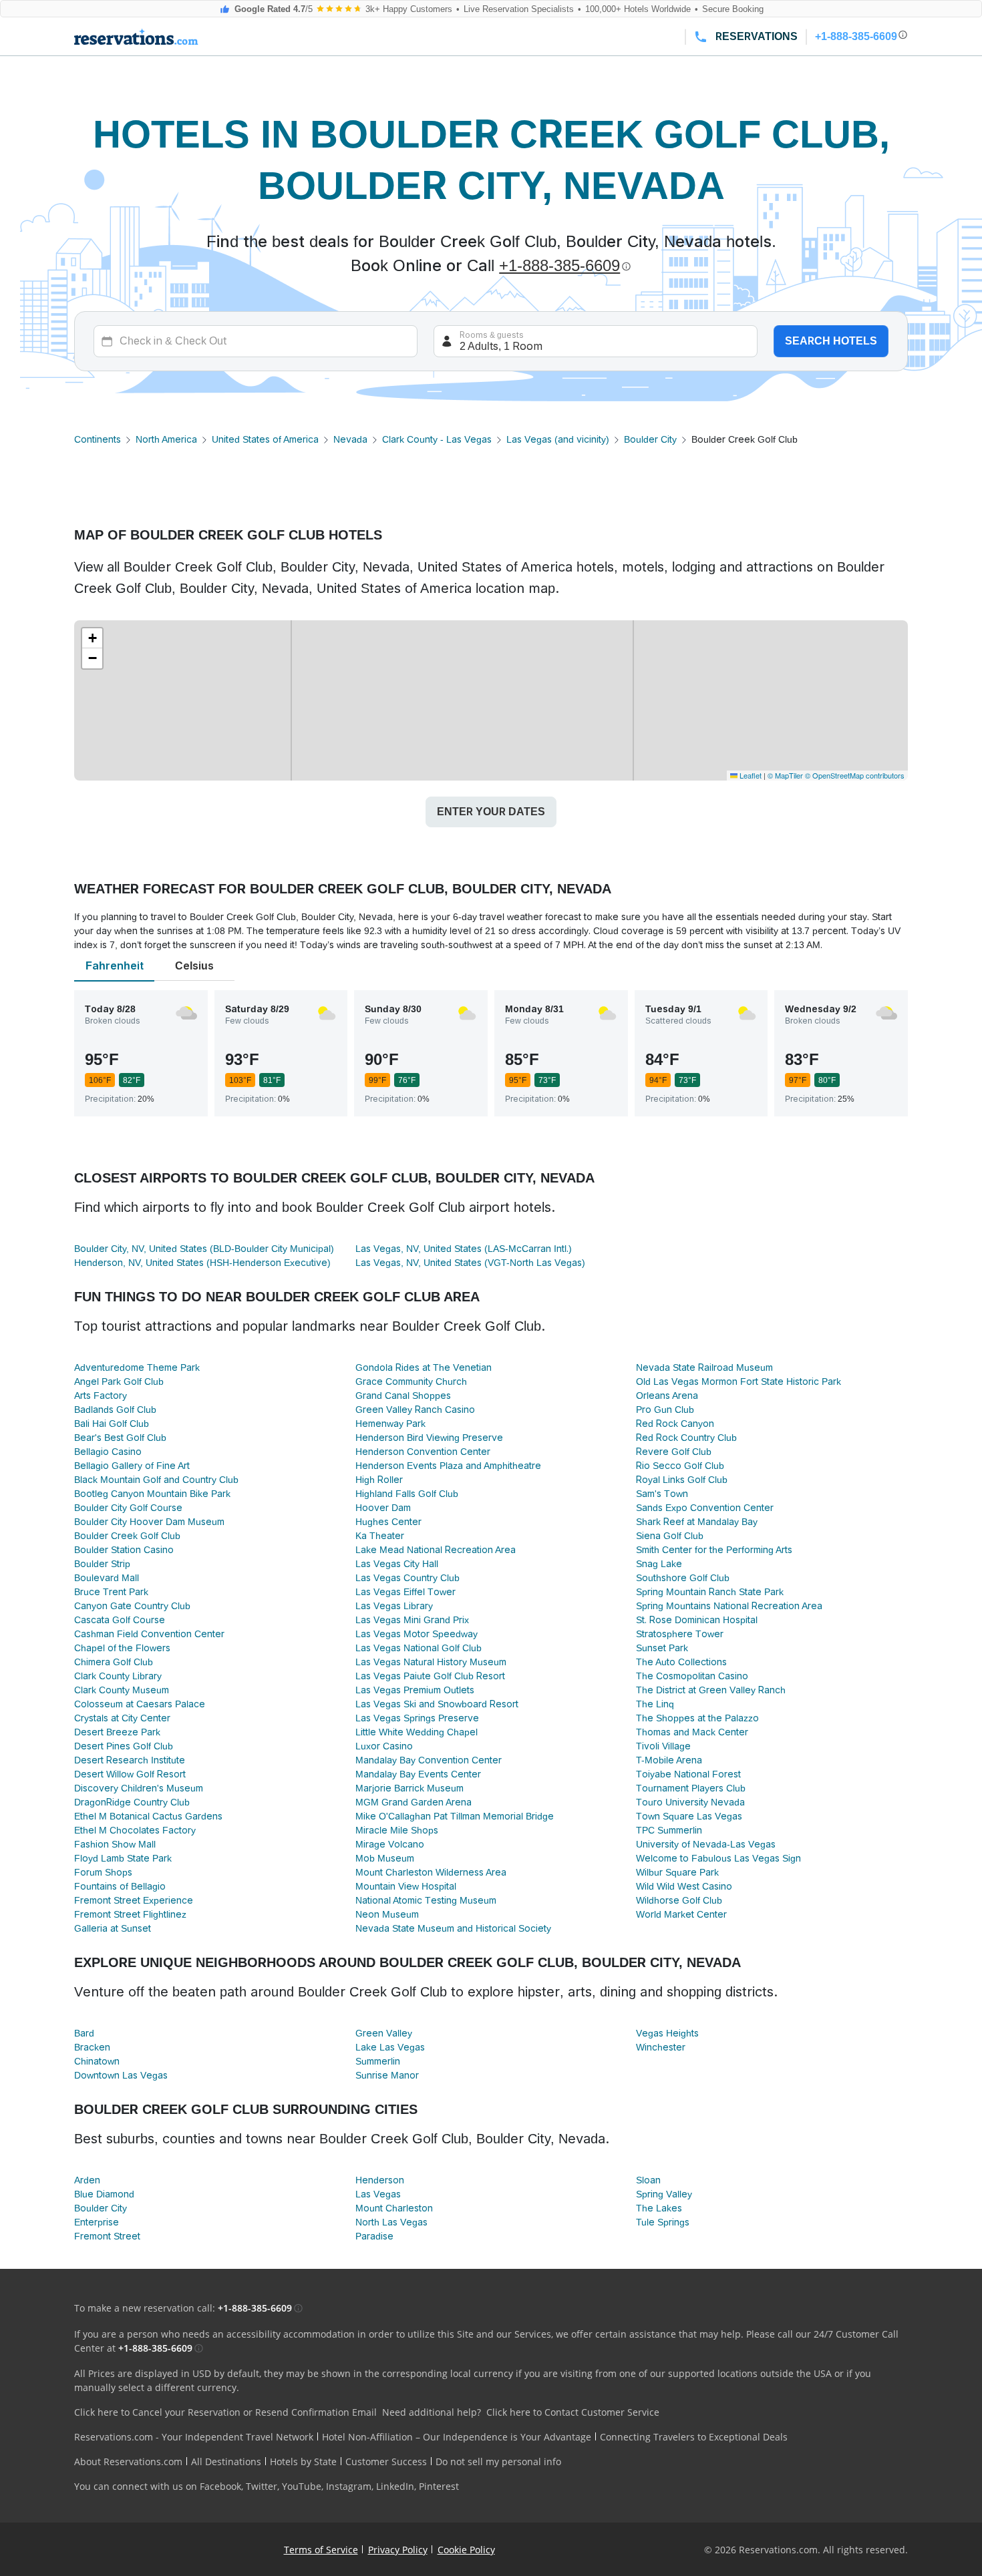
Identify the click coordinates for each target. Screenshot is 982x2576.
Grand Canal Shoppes (403, 1396)
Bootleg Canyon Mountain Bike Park (152, 1494)
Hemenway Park (390, 1424)
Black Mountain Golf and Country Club (156, 1480)
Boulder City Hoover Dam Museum (149, 1522)
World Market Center (681, 1914)
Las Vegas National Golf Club (419, 1648)
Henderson (380, 2180)
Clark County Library (118, 1676)
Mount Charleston (394, 2208)
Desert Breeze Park (117, 1732)
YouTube (302, 2486)
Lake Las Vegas (390, 2047)
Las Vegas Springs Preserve (417, 1718)
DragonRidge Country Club (132, 1802)
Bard (84, 2033)
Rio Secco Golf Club (680, 1466)
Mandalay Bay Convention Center (429, 1760)
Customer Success (386, 2461)
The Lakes (659, 2208)
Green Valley (384, 2033)
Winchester (661, 2047)
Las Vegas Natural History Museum (431, 1662)
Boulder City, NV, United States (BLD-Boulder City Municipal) (204, 1249)
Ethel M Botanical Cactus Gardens (148, 1816)
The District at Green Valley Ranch (711, 1690)
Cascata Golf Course (120, 1620)
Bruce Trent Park (111, 1592)
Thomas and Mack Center (692, 1732)
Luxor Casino (384, 1746)
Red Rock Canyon (675, 1424)
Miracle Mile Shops (397, 1830)
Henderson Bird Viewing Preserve (429, 1438)
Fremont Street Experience (134, 1900)
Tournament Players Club (691, 1788)
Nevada (350, 439)
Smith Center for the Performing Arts (714, 1550)
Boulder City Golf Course (128, 1508)
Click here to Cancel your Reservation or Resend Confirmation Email (225, 2412)
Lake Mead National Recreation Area (436, 1550)
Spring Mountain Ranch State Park (710, 1592)
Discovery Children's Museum (139, 1788)
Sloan (648, 2180)
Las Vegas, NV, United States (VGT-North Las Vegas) (470, 1263)
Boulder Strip (102, 1564)
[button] (92, 638)
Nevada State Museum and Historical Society (453, 1928)
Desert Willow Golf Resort (130, 1774)
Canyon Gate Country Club (132, 1606)
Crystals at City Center (122, 1718)
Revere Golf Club (674, 1452)
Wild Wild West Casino (684, 1886)
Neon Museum (387, 1914)
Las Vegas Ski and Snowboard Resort (437, 1704)
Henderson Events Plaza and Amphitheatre (448, 1466)
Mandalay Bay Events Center (418, 1774)
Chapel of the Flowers (122, 1648)
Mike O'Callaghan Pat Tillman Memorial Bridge (455, 1816)
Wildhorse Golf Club (679, 1900)
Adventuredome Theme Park (137, 1367)
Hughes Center (388, 1522)
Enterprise (97, 2222)
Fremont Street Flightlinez (130, 1914)
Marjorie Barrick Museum (410, 1788)
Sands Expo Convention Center (705, 1508)
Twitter (262, 2486)
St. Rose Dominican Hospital (697, 1620)
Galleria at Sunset (113, 1928)
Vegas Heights (667, 2033)
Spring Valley (664, 2194)
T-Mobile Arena (669, 1760)
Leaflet (750, 775)
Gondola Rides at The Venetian (424, 1367)
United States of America (265, 439)
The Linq (655, 1704)
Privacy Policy (398, 2550)
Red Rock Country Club (686, 1438)
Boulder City (650, 439)
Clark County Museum (122, 1690)
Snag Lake (659, 1564)
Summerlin (378, 2061)
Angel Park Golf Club (119, 1381)
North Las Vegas (391, 2222)
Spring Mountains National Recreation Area (729, 1606)
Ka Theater (380, 1536)
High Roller (379, 1480)
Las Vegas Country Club (407, 1578)
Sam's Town (662, 1494)
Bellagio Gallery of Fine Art (132, 1466)
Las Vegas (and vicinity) (558, 439)
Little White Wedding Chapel (417, 1732)
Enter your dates (491, 812)
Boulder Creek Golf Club (127, 1536)
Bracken (92, 2047)
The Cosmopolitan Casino (692, 1676)
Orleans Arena (667, 1396)
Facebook (220, 2486)
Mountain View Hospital (406, 1886)
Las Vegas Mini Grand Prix (412, 1620)
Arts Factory (101, 1396)
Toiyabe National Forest (688, 1774)
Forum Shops (103, 1872)
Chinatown (97, 2061)
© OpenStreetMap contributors (855, 775)
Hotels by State (303, 2461)
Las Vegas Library (394, 1606)
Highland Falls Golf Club (407, 1494)
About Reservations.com (128, 2461)
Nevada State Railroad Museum (704, 1367)
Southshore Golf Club (683, 1578)
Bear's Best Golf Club (120, 1438)
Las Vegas (378, 2194)
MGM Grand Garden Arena (414, 1802)
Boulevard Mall (107, 1578)
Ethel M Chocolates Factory (135, 1830)
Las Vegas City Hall (397, 1564)
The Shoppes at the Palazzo (697, 1718)
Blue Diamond (104, 2194)
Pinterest (439, 2486)
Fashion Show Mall (115, 1844)
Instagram (349, 2486)
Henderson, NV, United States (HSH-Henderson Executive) (202, 1263)
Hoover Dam (383, 1508)
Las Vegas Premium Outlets (415, 1690)
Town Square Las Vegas (689, 1816)
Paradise (374, 2236)
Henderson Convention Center (423, 1452)
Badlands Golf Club (115, 1410)
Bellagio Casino (108, 1452)
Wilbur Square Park (677, 1872)
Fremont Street (107, 2236)
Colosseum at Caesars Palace (140, 1704)
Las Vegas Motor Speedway (417, 1634)
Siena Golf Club (670, 1536)
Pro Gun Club (665, 1410)
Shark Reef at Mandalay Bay (697, 1522)
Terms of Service (321, 2550)
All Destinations (226, 2461)
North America (166, 439)
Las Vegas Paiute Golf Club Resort (430, 1676)
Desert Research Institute (130, 1760)
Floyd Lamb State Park (123, 1858)
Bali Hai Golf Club (112, 1424)
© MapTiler (785, 775)
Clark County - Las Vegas (437, 439)
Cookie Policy (466, 2550)
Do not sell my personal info (498, 2461)
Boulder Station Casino (124, 1550)
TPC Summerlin (669, 1830)
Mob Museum (385, 1858)
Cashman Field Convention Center (149, 1634)
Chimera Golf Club (114, 1662)
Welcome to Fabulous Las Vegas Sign (718, 1858)
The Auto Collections (681, 1662)
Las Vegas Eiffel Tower (405, 1592)
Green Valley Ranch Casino (415, 1410)
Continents (98, 439)
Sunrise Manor (387, 2075)
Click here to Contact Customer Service (573, 2412)
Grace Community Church (411, 1381)
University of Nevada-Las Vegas (706, 1844)
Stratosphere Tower (680, 1634)
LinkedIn (395, 2486)
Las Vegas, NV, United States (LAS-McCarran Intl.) (464, 1249)
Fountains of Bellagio (120, 1886)
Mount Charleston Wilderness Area (431, 1872)
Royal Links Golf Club (682, 1480)
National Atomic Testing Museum (426, 1900)
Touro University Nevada (690, 1802)
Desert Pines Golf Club (124, 1746)
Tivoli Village (663, 1746)
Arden (87, 2180)
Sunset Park (662, 1648)
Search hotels (831, 341)
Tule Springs (663, 2222)
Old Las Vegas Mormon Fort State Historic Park (739, 1381)
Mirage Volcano (390, 1844)
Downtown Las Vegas (121, 2075)
